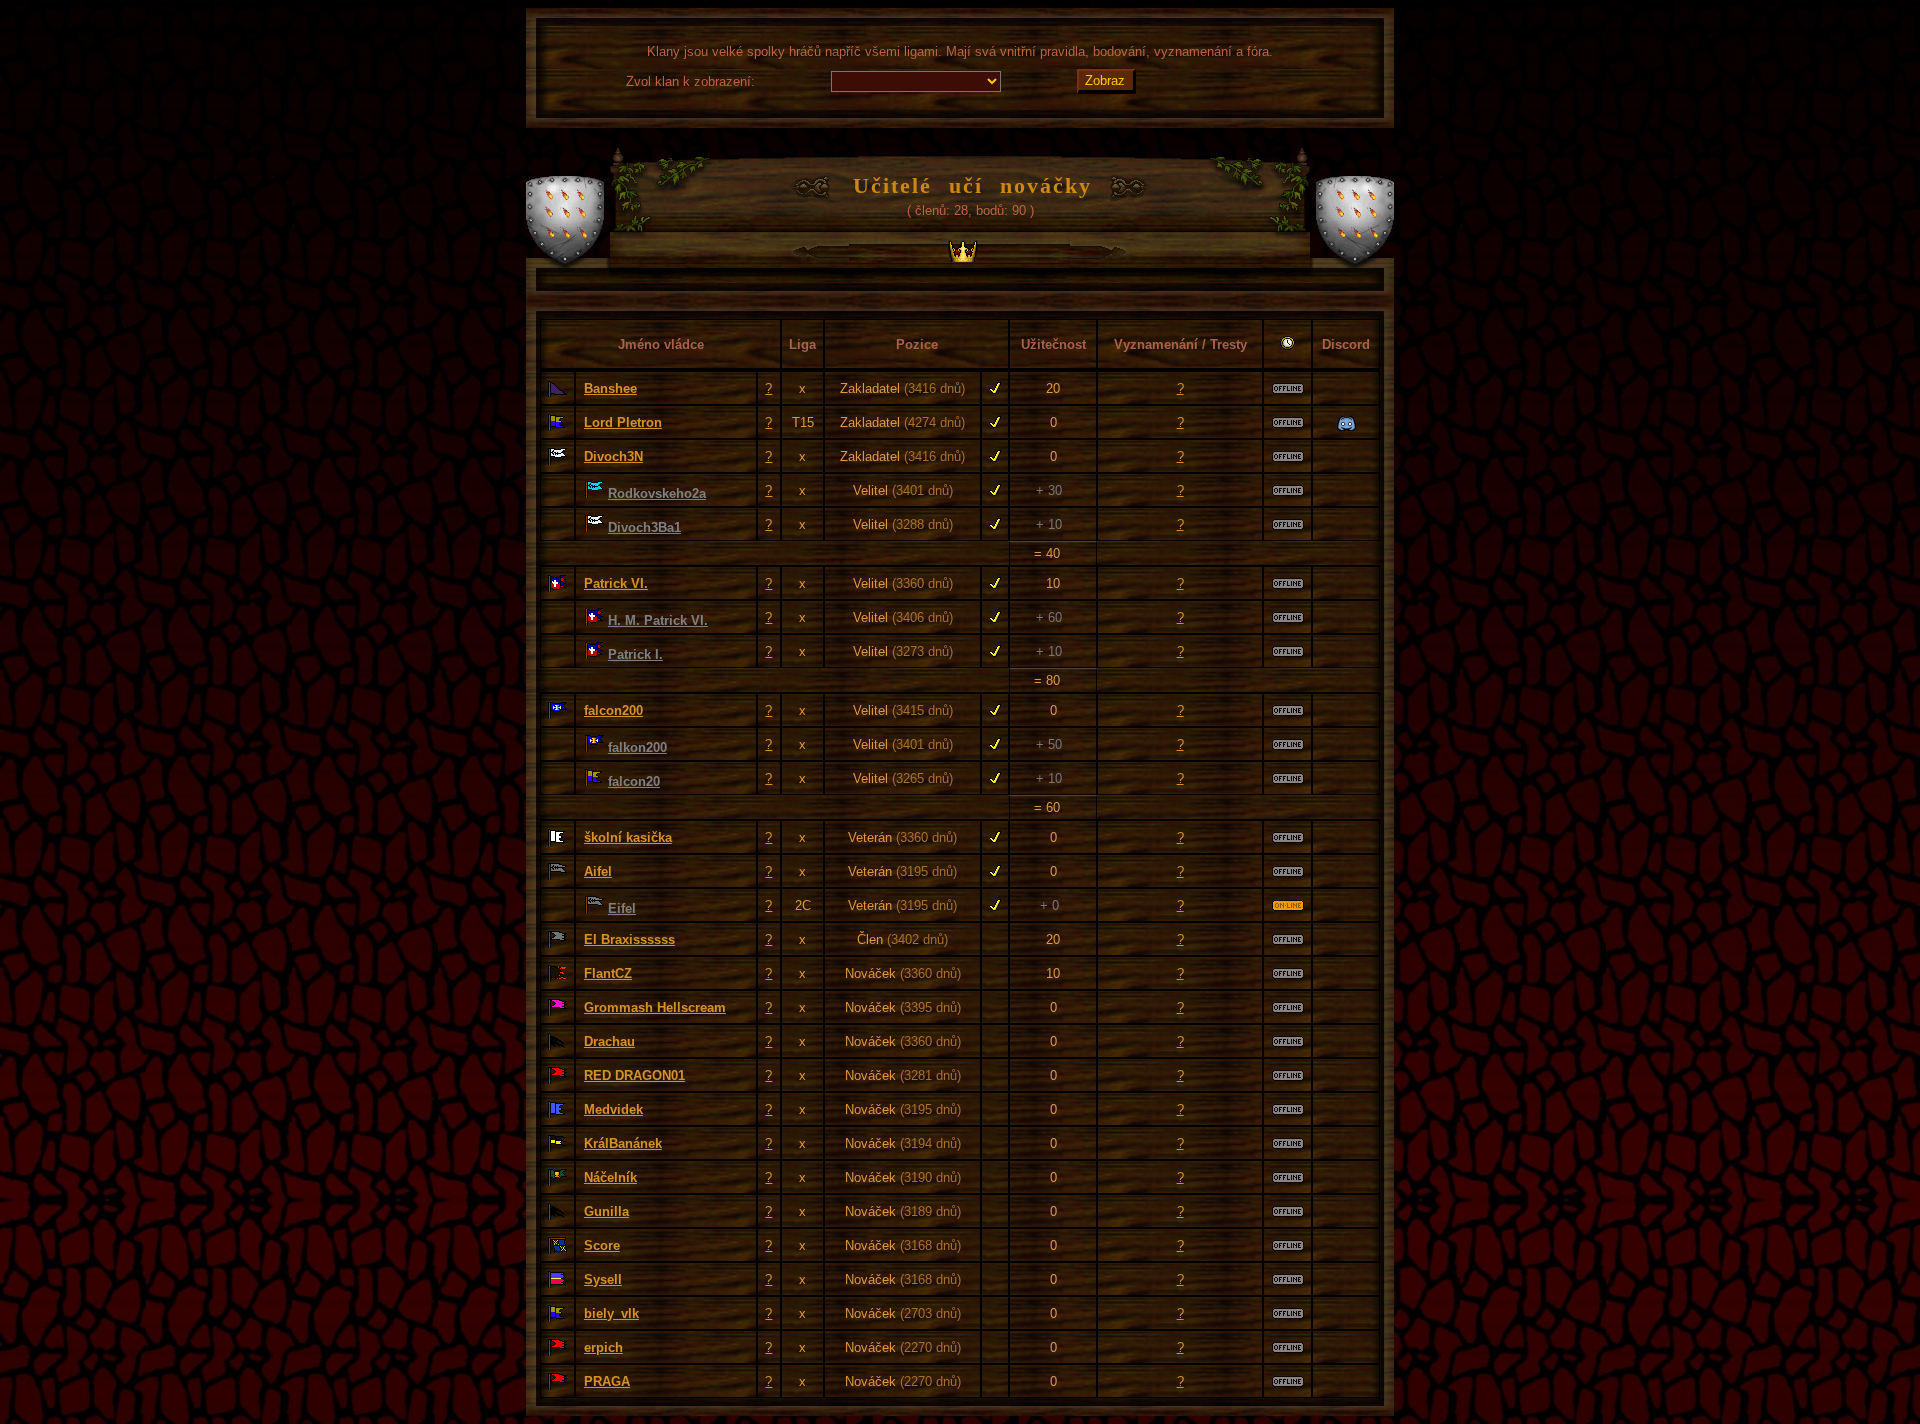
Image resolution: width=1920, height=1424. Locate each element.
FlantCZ (608, 973)
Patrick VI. (616, 583)
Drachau (609, 1041)
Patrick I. (635, 654)
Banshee (610, 388)
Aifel (598, 871)
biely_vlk (611, 1313)
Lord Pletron (623, 422)
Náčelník (610, 1177)
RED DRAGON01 (634, 1075)
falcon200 (613, 710)
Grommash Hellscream (655, 1007)
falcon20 (634, 781)
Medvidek (613, 1109)
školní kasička (628, 837)
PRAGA (607, 1381)
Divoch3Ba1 (644, 527)
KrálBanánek (623, 1143)
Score (602, 1245)
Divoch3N (613, 456)
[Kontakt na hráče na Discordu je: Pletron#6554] (1346, 424)
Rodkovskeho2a (657, 493)
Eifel (622, 908)
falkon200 (637, 747)
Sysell (603, 1279)
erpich (603, 1347)
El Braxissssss (629, 939)
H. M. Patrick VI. (658, 620)
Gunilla (606, 1211)
